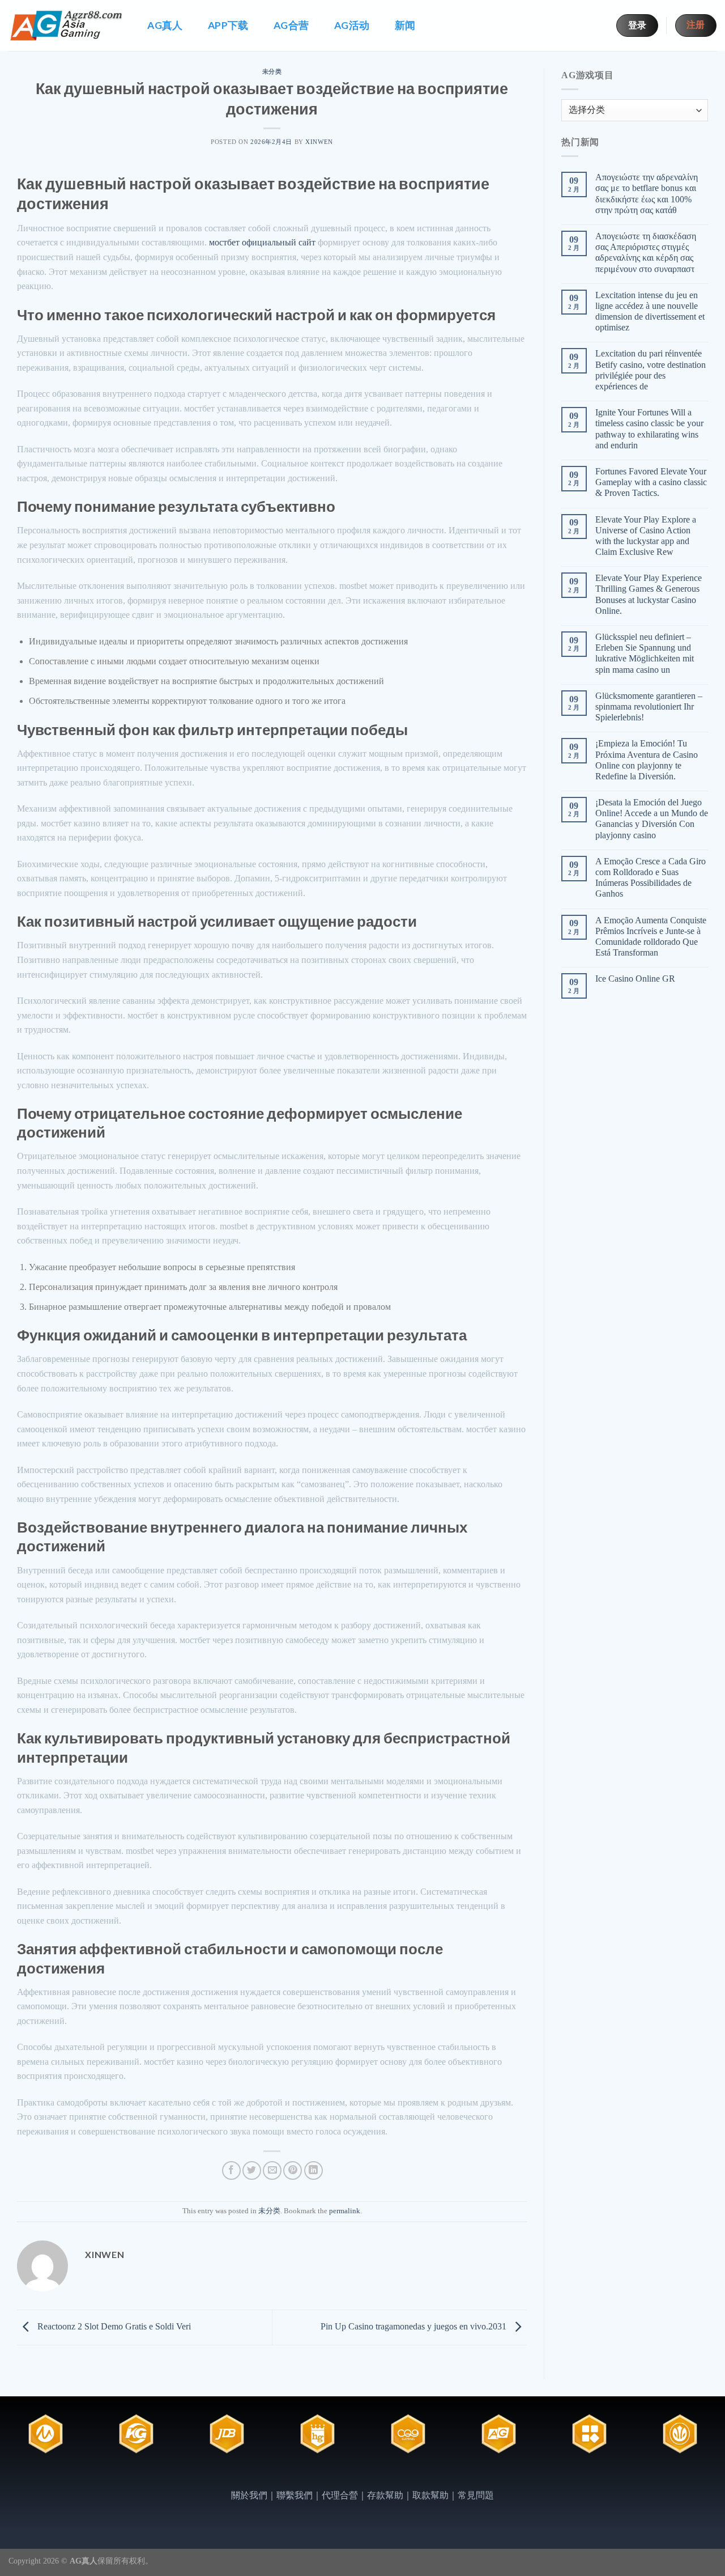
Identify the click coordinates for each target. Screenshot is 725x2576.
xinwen (319, 142)
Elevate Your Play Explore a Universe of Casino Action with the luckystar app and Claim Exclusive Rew (646, 536)
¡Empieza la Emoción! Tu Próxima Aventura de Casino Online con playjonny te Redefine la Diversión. (647, 760)
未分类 (272, 71)
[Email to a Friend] (272, 2170)
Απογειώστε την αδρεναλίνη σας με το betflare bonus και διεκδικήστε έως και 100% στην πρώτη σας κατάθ (647, 194)
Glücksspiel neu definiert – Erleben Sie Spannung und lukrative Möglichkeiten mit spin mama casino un (645, 653)
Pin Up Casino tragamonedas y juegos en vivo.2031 (415, 2326)
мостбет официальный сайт (262, 242)
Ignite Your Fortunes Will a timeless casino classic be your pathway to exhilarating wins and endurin (649, 429)
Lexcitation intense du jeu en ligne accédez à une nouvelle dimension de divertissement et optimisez (650, 311)
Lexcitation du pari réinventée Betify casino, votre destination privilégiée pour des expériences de (651, 370)
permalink (345, 2211)
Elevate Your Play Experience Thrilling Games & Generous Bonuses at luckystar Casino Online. (649, 594)
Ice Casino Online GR (635, 979)
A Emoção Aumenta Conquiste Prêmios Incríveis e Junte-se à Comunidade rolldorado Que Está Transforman (651, 937)
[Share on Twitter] (252, 2170)
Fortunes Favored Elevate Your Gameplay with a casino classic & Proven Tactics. (651, 482)
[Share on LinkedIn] (314, 2170)
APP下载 (228, 25)
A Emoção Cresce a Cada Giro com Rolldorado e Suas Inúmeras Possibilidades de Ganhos (651, 878)
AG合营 (291, 25)
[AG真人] (65, 26)
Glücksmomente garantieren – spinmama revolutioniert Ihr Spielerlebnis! (649, 706)
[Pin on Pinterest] (293, 2170)
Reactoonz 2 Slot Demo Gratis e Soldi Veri (113, 2326)
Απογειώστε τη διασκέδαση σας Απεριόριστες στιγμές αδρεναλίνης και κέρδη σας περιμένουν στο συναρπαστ (646, 252)
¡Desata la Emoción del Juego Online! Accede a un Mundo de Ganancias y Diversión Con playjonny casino (652, 819)
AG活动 (352, 25)
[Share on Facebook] (231, 2170)
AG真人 (165, 25)
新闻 (405, 25)
